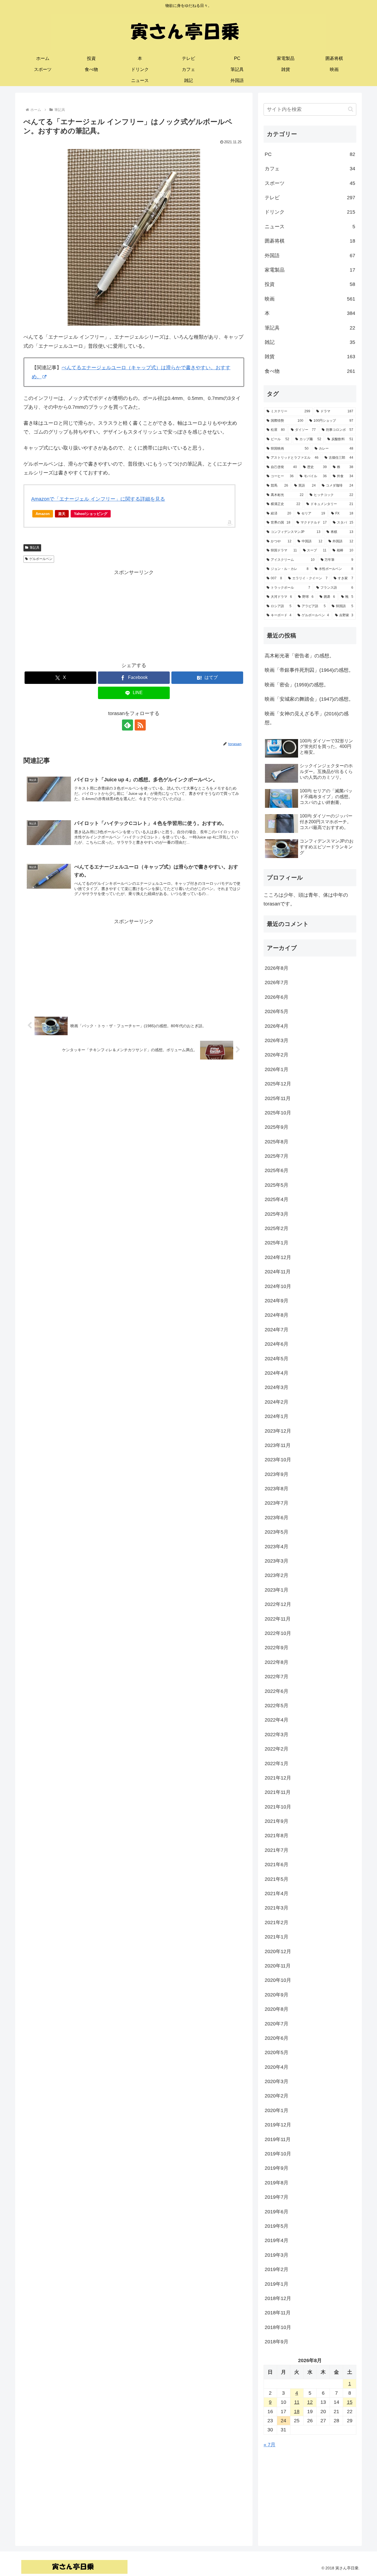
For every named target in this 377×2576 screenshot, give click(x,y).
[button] (351, 109)
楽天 (62, 514)
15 (350, 2402)
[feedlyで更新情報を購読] (128, 725)
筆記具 (34, 548)
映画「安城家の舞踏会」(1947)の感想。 (309, 699)
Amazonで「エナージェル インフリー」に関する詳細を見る (98, 499)
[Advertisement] (134, 615)
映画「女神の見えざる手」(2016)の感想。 (307, 718)
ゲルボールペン (41, 559)
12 (310, 2402)
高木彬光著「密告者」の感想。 (299, 656)
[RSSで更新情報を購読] (140, 725)
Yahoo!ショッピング (91, 514)
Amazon (43, 514)
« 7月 (270, 2445)
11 (297, 2402)
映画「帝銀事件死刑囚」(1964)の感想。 (309, 670)
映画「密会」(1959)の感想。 (297, 685)
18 (297, 2412)
